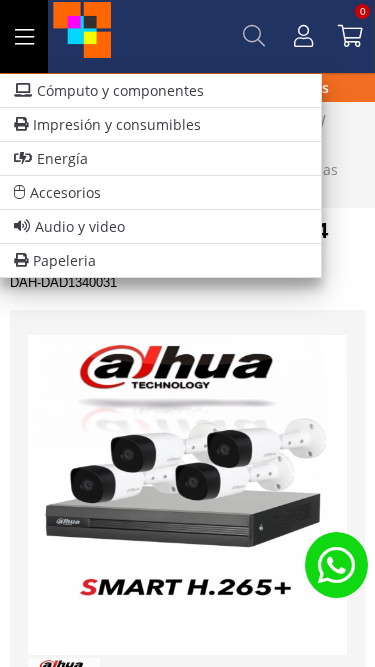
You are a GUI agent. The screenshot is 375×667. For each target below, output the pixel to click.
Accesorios (65, 192)
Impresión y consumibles (117, 124)
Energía (62, 158)
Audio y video (80, 226)
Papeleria (64, 260)
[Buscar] (254, 36)
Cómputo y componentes (120, 90)
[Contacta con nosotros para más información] (336, 564)
